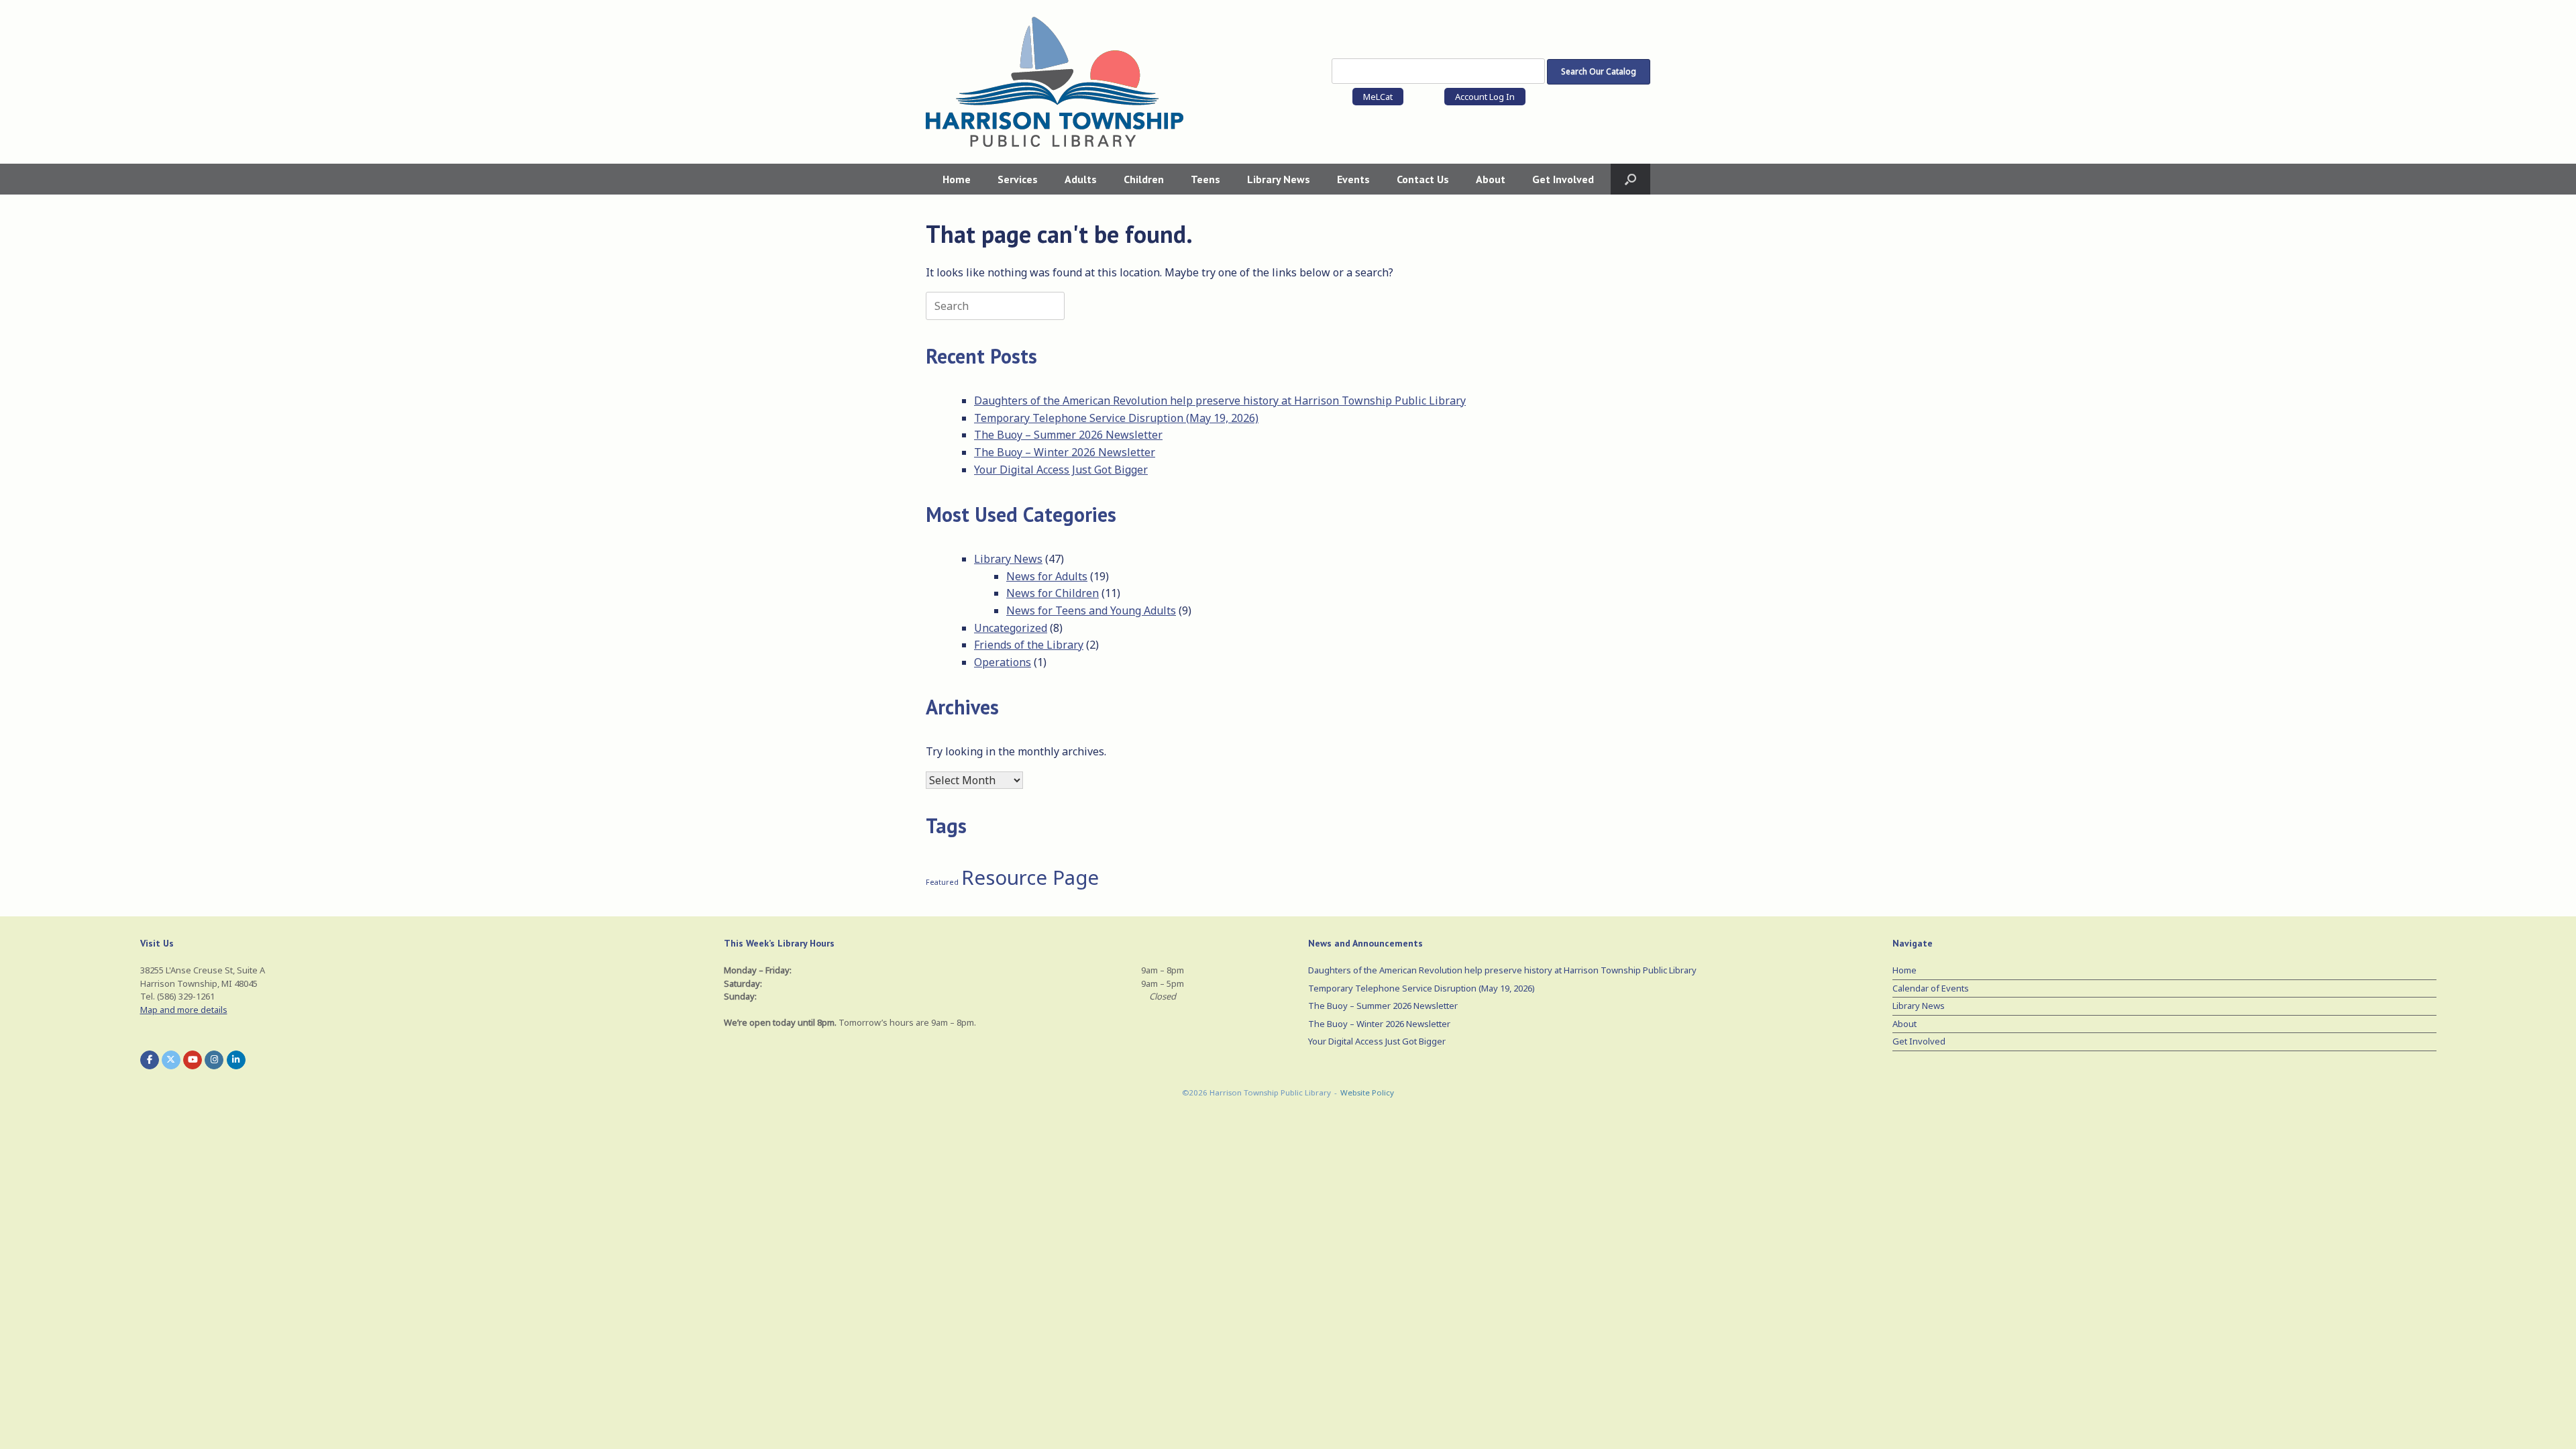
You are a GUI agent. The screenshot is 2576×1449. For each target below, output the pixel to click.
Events (1353, 179)
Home (957, 179)
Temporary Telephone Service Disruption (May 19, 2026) (1116, 418)
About (1491, 179)
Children (1144, 179)
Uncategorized (1011, 628)
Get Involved (1563, 179)
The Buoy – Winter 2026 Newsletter (1065, 452)
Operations (1003, 662)
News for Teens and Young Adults (1091, 610)
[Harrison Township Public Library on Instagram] (214, 1060)
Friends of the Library (1029, 645)
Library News (1279, 179)
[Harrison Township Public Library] (1055, 82)
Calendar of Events (1931, 988)
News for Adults (1047, 576)
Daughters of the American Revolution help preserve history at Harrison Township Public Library (1220, 400)
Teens (1205, 179)
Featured (942, 882)
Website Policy (1367, 1092)
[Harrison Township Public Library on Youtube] (193, 1060)
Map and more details (184, 1010)
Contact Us (1423, 179)
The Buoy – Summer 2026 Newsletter (1068, 435)
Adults (1081, 179)
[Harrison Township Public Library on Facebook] (150, 1060)
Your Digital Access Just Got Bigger (1061, 470)
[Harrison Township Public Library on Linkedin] (236, 1060)
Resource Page (1030, 877)
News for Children (1053, 593)
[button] (1630, 179)
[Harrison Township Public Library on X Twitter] (171, 1060)
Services (1018, 179)
